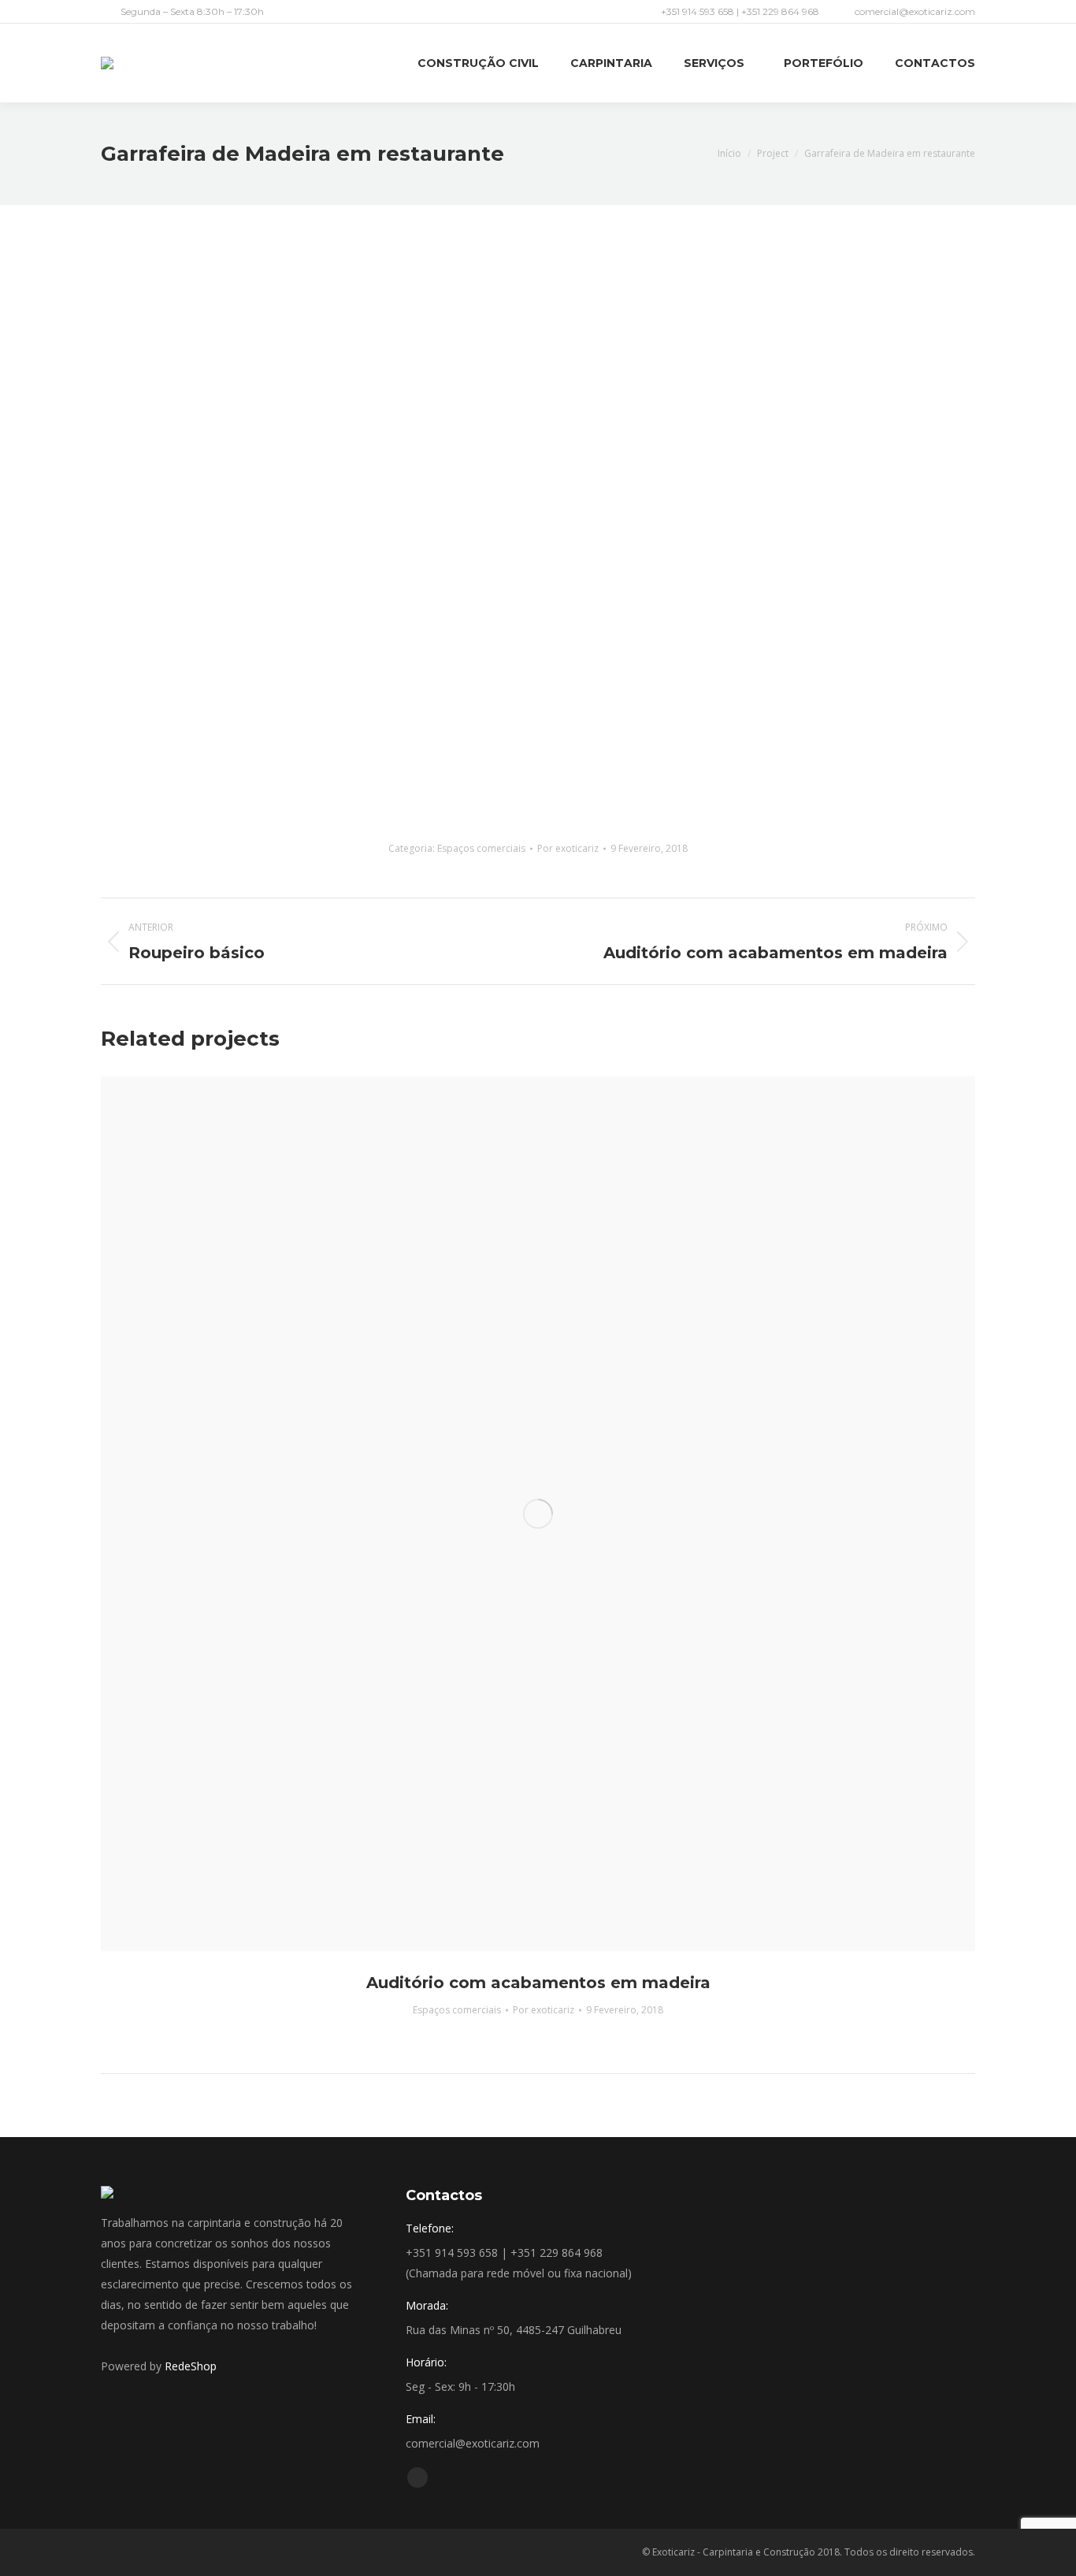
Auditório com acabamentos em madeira (538, 1983)
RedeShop (191, 2366)
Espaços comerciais (481, 848)
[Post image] (538, 1514)
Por (568, 848)
